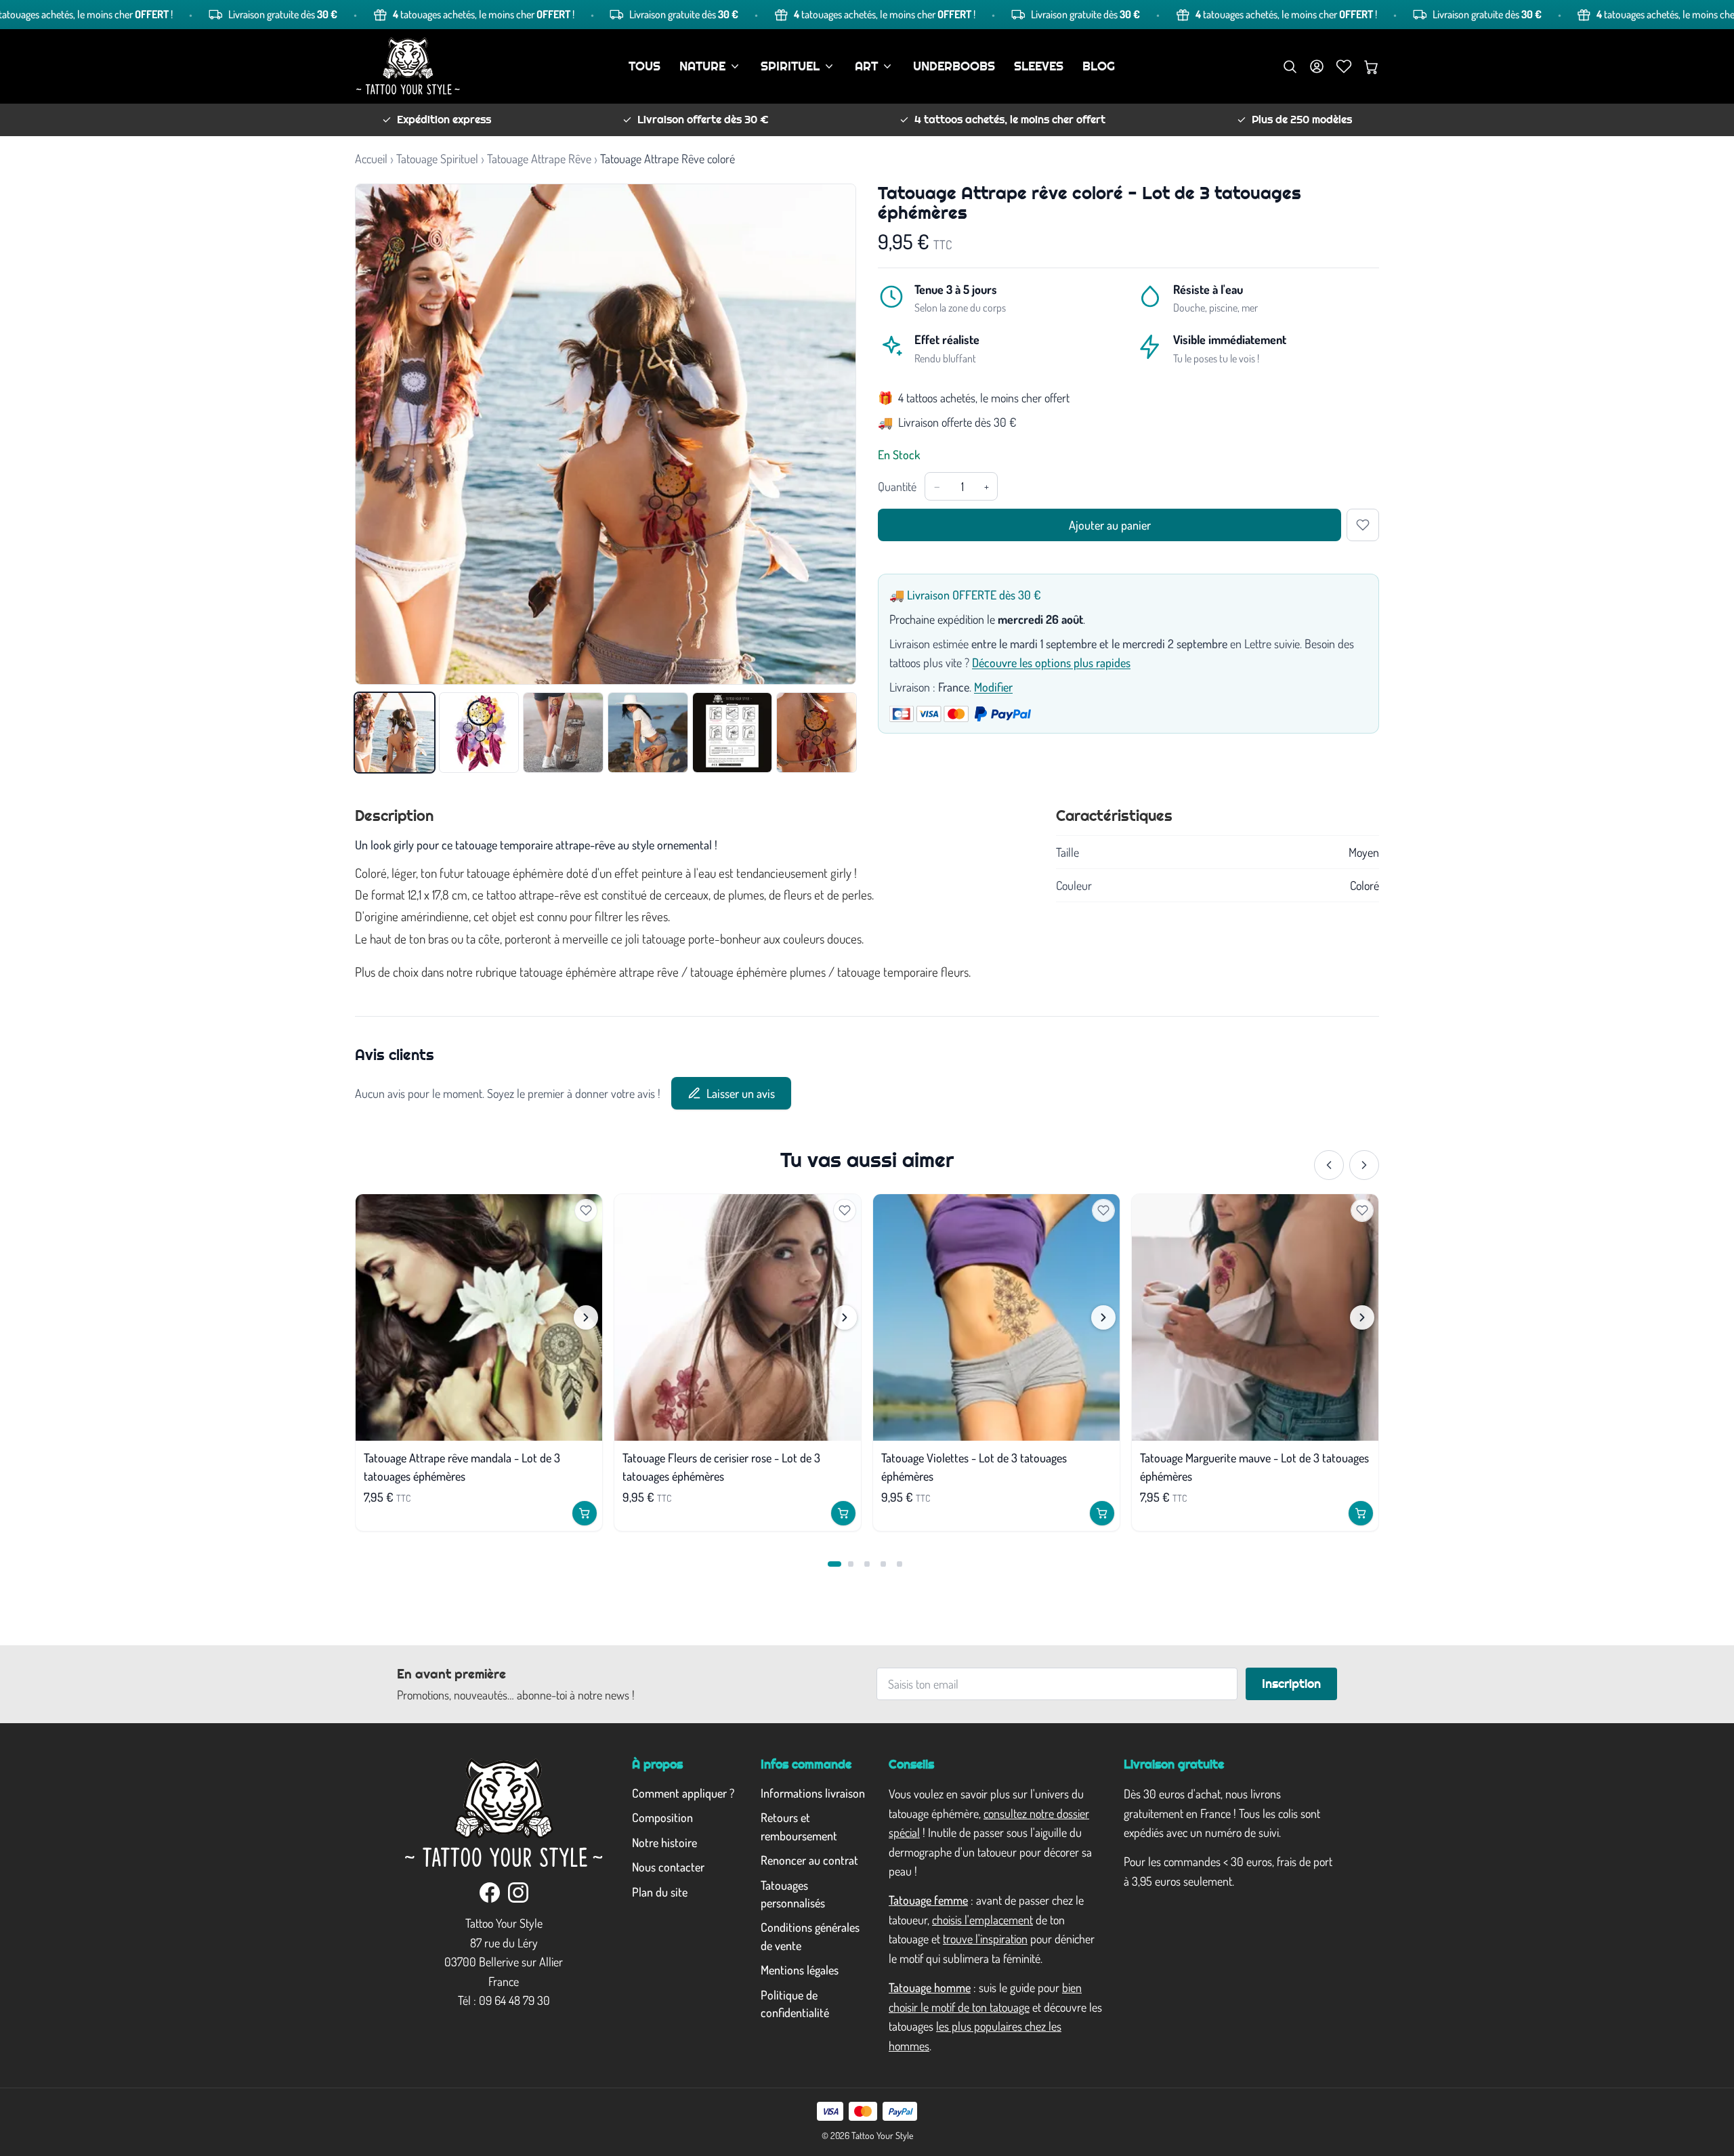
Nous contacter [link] (668, 1867)
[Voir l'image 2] (479, 733)
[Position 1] (834, 1564)
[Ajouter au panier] (585, 1513)
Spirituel (790, 66)
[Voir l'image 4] (648, 733)
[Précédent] (1329, 1165)
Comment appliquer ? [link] (683, 1793)
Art (866, 66)
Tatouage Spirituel (437, 158)
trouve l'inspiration (985, 1939)
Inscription (1291, 1684)
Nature (702, 66)
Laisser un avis (741, 1093)
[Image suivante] (586, 1317)
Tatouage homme (930, 1987)
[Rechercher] (1290, 66)
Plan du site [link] (660, 1892)
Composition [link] (662, 1817)
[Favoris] (1344, 66)
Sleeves (1039, 66)
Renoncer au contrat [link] (809, 1860)
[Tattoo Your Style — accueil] (408, 66)
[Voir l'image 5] (733, 733)
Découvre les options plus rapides (1051, 662)
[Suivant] (1364, 1165)
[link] (490, 1893)
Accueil (371, 158)
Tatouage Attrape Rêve (539, 158)
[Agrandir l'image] (606, 434)
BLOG (1099, 66)
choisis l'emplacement (982, 1920)
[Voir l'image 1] (395, 733)
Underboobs (954, 66)
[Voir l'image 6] (817, 733)
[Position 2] (851, 1564)
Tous (644, 66)
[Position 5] (900, 1564)
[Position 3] (867, 1564)
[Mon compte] (1317, 66)
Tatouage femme (928, 1900)
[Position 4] (883, 1564)
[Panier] (1371, 66)
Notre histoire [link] (664, 1842)
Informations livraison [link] (813, 1793)
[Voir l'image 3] (563, 733)
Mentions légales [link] (800, 1970)
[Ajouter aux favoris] (1363, 525)
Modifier (993, 687)
